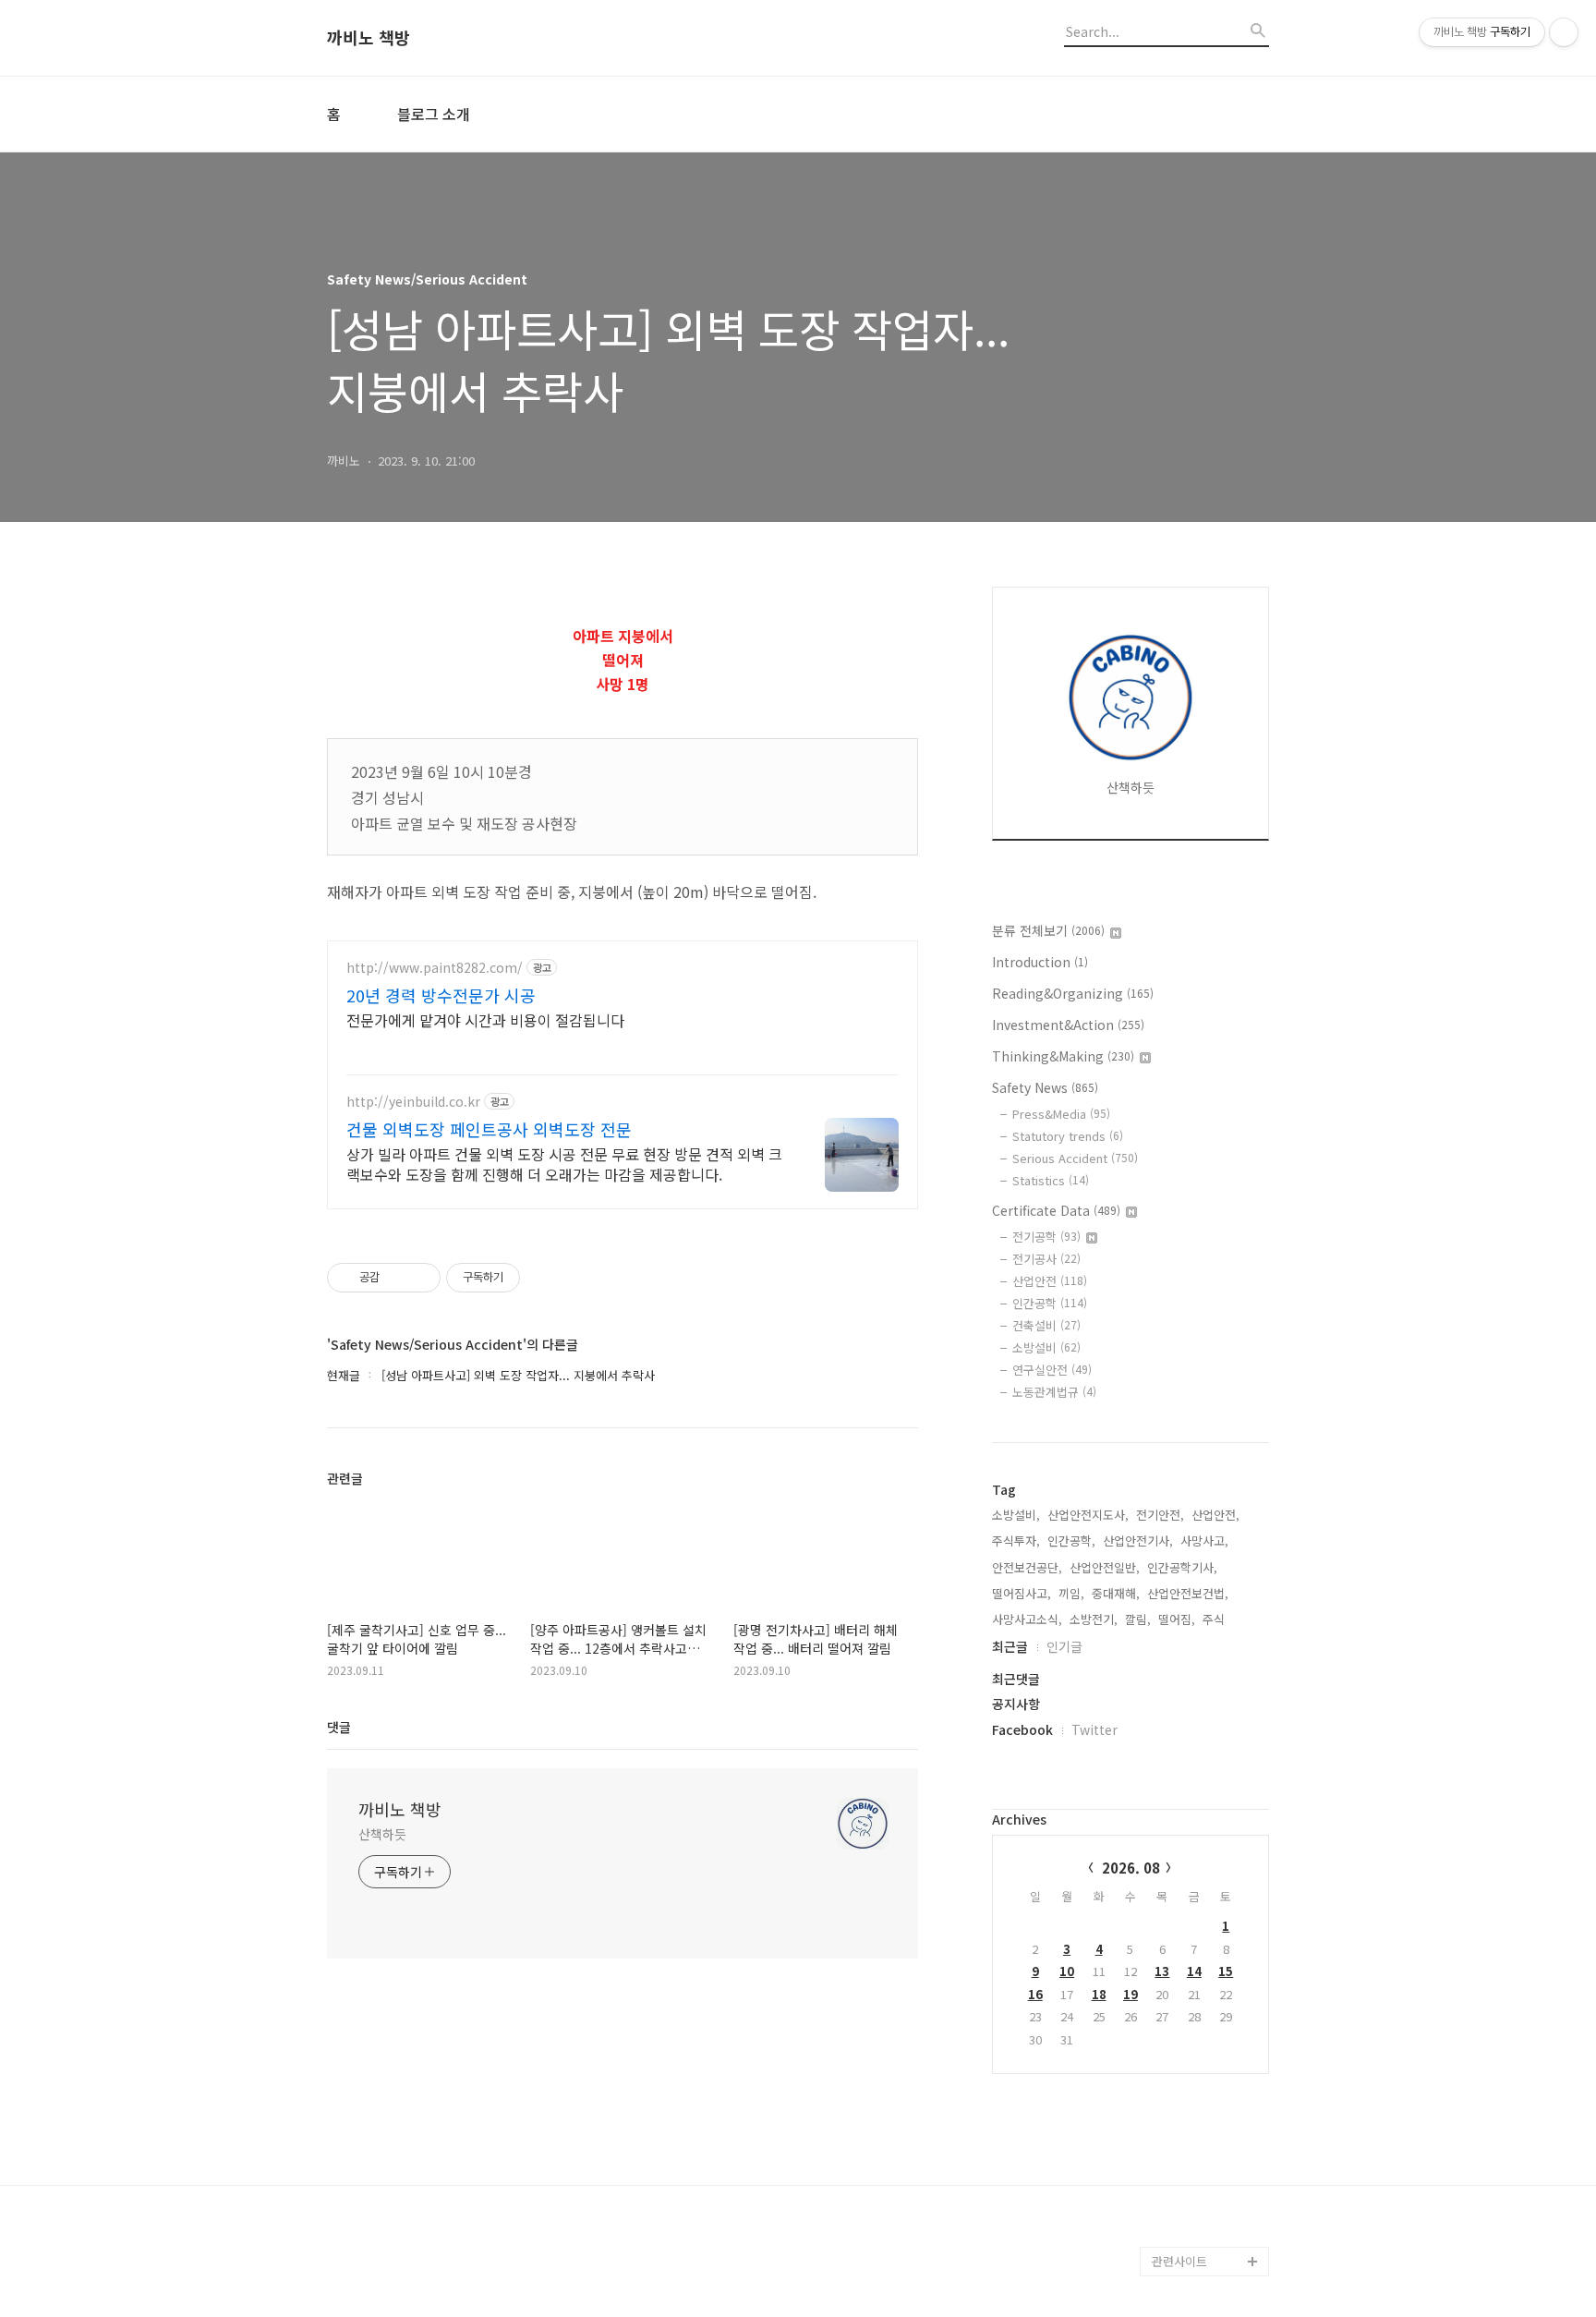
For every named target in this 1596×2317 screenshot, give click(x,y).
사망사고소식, (1027, 1619)
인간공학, (1071, 1541)
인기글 (1064, 1646)
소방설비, (1016, 1515)
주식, (1215, 1619)
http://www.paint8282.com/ (435, 968)
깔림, (1138, 1619)
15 (1226, 1971)
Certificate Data (1056, 1210)
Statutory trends (1068, 1136)
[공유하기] (397, 1278)
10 (1067, 1971)
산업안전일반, (1105, 1567)
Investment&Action (1068, 1025)
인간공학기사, (1182, 1567)
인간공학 (1050, 1303)
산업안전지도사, (1088, 1515)
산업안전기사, (1138, 1541)
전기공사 (1046, 1259)
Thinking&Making (1063, 1056)
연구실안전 (1052, 1370)
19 (1130, 1994)
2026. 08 (1131, 1868)
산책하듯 (382, 1834)
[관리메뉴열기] (1564, 32)
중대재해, (1116, 1593)
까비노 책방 (369, 38)
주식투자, (1016, 1541)
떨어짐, (1177, 1619)
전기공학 (1046, 1237)
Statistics (1051, 1180)
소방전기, (1094, 1619)
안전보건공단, (1027, 1567)
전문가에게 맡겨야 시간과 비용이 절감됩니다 (485, 1019)
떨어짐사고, (1022, 1593)
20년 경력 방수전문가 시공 (441, 995)
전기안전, (1160, 1515)
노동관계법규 (1054, 1392)
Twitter (1094, 1729)
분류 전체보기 (1048, 930)
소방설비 (1046, 1347)
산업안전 (1050, 1281)
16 (1035, 1994)
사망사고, (1204, 1541)
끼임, (1071, 1593)
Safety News (1045, 1087)
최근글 (1010, 1646)
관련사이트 (1179, 2261)
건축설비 (1046, 1325)
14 (1194, 1971)
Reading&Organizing (1073, 993)
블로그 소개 (434, 114)
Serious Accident (1075, 1158)
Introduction (1040, 962)
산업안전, (1215, 1515)
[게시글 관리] (420, 1278)
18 (1099, 1994)
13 (1162, 1971)
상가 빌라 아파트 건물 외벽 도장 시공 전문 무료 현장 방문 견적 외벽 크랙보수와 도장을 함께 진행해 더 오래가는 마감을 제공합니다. (564, 1164)
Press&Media (1061, 1114)
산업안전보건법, (1188, 1593)
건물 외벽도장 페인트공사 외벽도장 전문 (489, 1129)
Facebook (1022, 1729)
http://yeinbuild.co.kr (413, 1102)
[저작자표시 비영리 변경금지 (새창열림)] (545, 1278)
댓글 (339, 1727)
